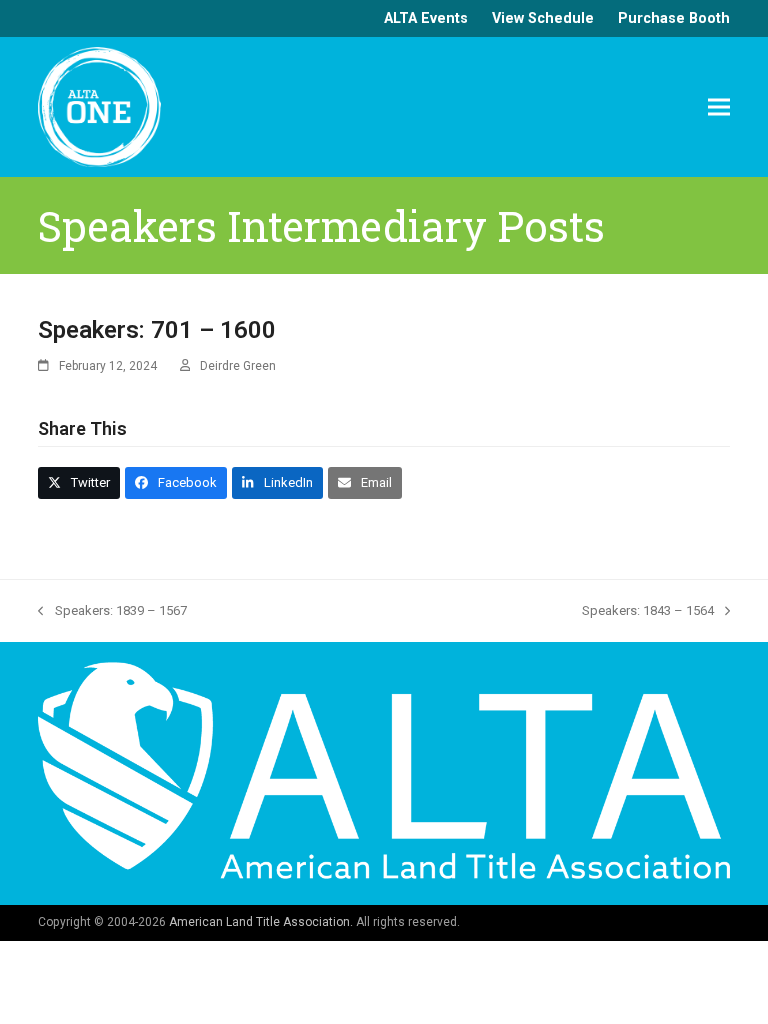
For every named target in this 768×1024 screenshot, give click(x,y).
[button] (719, 106)
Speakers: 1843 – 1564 (648, 612)
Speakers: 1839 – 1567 (112, 612)
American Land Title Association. (261, 922)
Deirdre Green (238, 366)
